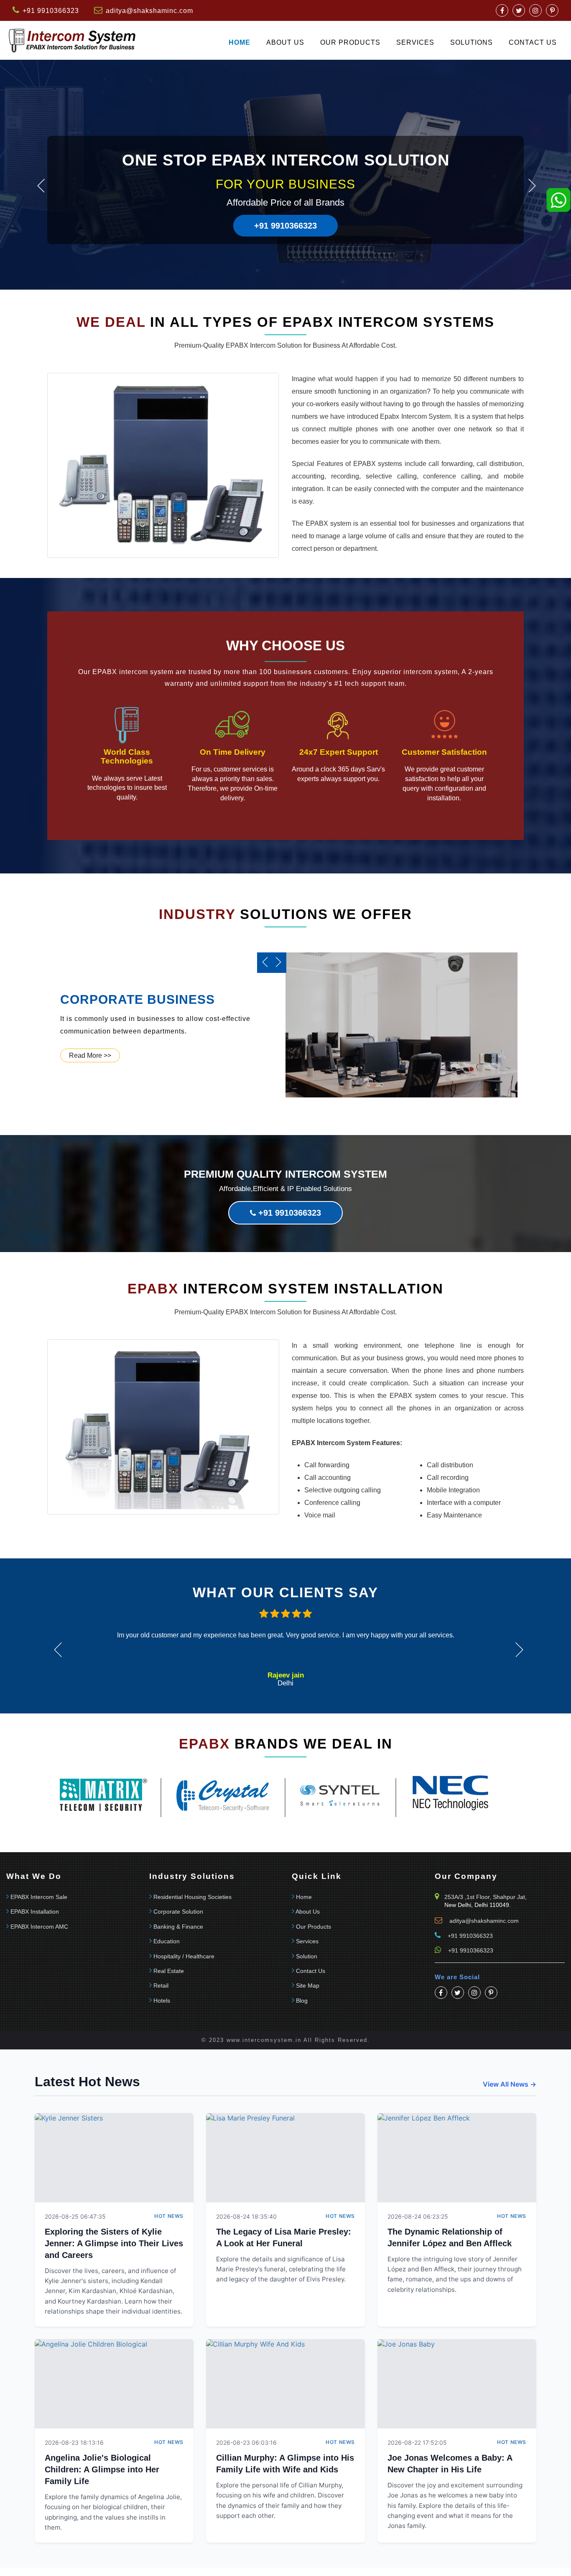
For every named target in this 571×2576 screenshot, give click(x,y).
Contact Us (311, 1971)
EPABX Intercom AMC (39, 1927)
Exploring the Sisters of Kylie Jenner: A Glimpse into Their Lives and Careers (114, 2243)
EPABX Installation (35, 1912)
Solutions (472, 42)
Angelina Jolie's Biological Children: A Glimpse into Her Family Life (102, 2469)
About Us (285, 42)
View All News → (510, 2084)
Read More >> (90, 1055)
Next (532, 186)
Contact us (533, 42)
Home (240, 42)
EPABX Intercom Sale (39, 1897)
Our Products (350, 42)
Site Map (308, 1985)
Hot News (169, 2216)
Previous (41, 186)
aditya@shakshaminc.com (149, 11)
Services (415, 42)
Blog (302, 2001)
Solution (307, 1956)
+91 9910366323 (285, 226)
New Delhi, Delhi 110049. (478, 1905)
